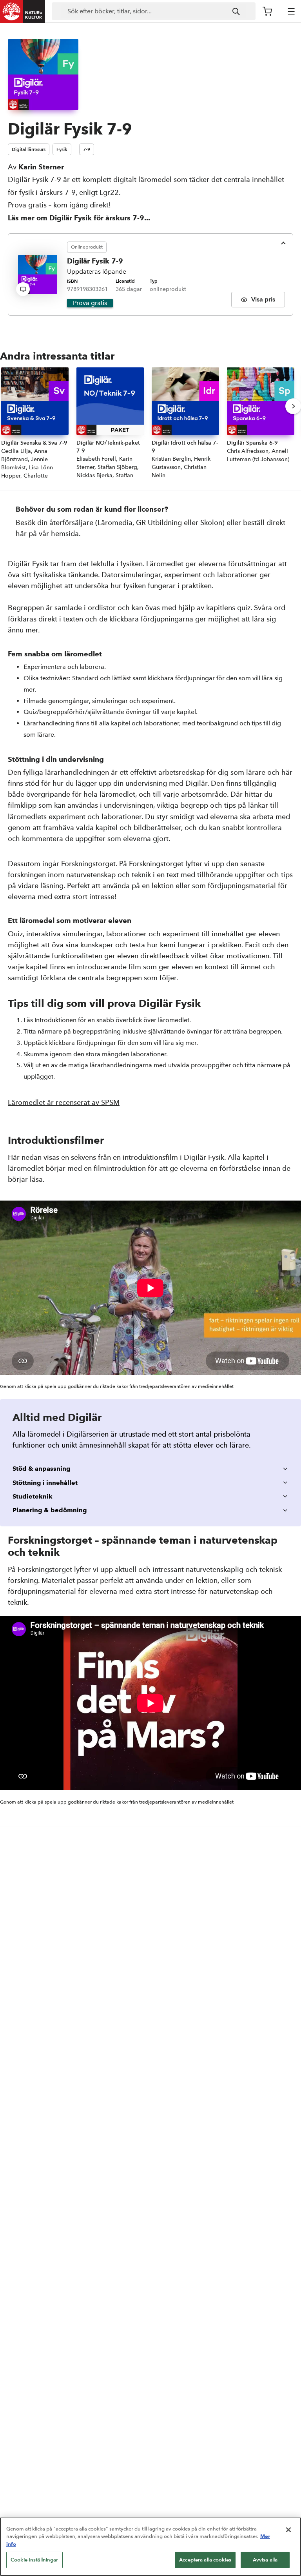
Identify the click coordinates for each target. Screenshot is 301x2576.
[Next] (293, 406)
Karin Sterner (41, 167)
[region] (150, 2547)
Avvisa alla (265, 2560)
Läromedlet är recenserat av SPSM (64, 1102)
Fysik (62, 149)
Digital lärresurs (29, 149)
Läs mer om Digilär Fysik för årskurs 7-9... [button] (79, 218)
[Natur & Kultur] (23, 11)
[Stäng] (288, 2530)
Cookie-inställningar (34, 2560)
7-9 (87, 149)
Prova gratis (90, 303)
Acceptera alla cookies (205, 2560)
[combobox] (154, 11)
